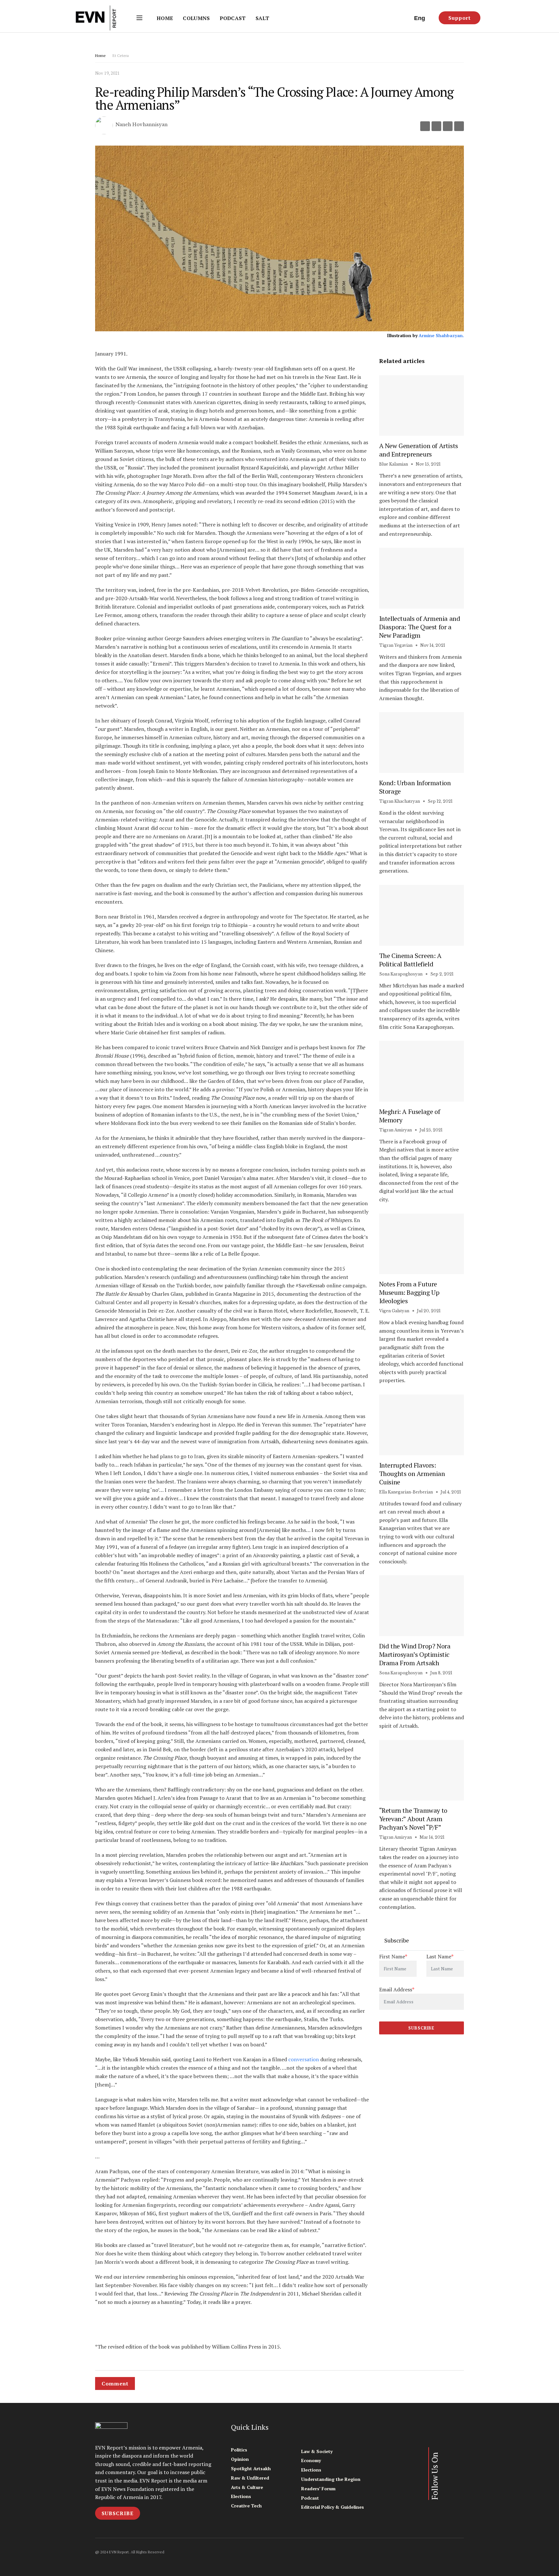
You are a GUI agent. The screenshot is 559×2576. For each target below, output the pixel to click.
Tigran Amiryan (395, 1130)
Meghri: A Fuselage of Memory (410, 1116)
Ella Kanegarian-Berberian (406, 1492)
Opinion (240, 2459)
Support (460, 18)
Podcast (233, 18)
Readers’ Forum (318, 2488)
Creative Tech (246, 2506)
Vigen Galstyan (394, 1311)
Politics (239, 2450)
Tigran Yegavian (396, 645)
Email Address (397, 1989)
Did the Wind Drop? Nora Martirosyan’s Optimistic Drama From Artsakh (415, 1654)
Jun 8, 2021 (441, 1673)
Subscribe (118, 2513)
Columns (196, 18)
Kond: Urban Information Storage (415, 787)
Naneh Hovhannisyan (142, 125)
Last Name (440, 1956)
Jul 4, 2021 (450, 1492)
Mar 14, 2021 (432, 1837)
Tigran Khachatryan (400, 801)
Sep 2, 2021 (441, 974)
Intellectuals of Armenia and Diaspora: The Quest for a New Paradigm (420, 627)
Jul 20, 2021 (428, 1311)
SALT (262, 18)
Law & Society (317, 2451)
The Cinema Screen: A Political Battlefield (410, 960)
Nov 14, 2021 (432, 645)
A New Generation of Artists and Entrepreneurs (419, 450)
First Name (393, 1956)
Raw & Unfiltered (250, 2478)
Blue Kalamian (394, 464)
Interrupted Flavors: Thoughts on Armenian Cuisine (412, 1474)
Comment (115, 2383)
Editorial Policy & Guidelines (333, 2507)
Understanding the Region (331, 2479)
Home (165, 18)
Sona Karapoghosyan (401, 974)
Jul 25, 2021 (431, 1130)
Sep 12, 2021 (440, 801)
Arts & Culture (247, 2487)
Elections (241, 2496)
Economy (311, 2460)
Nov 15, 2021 (428, 464)
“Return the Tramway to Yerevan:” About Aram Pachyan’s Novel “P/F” (413, 1819)
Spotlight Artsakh (251, 2468)
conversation (303, 2059)
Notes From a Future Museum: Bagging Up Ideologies (409, 1292)
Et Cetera (121, 55)
